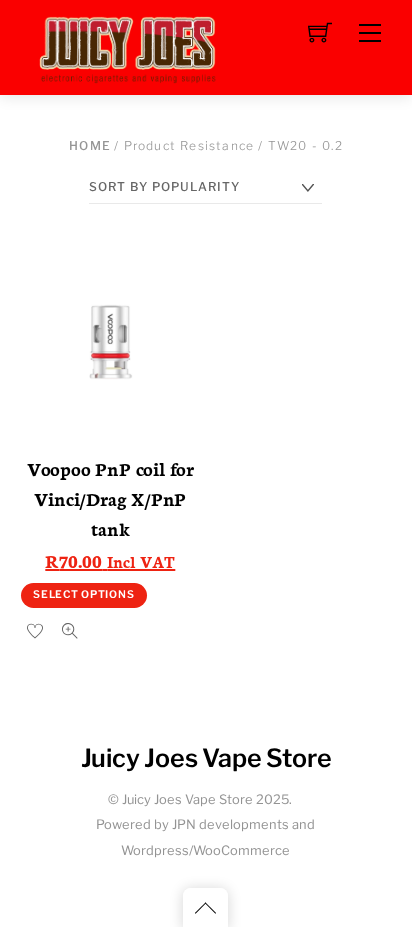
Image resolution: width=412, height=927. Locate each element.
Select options (83, 594)
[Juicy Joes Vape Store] (131, 45)
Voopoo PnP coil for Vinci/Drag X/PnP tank (110, 498)
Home (90, 145)
